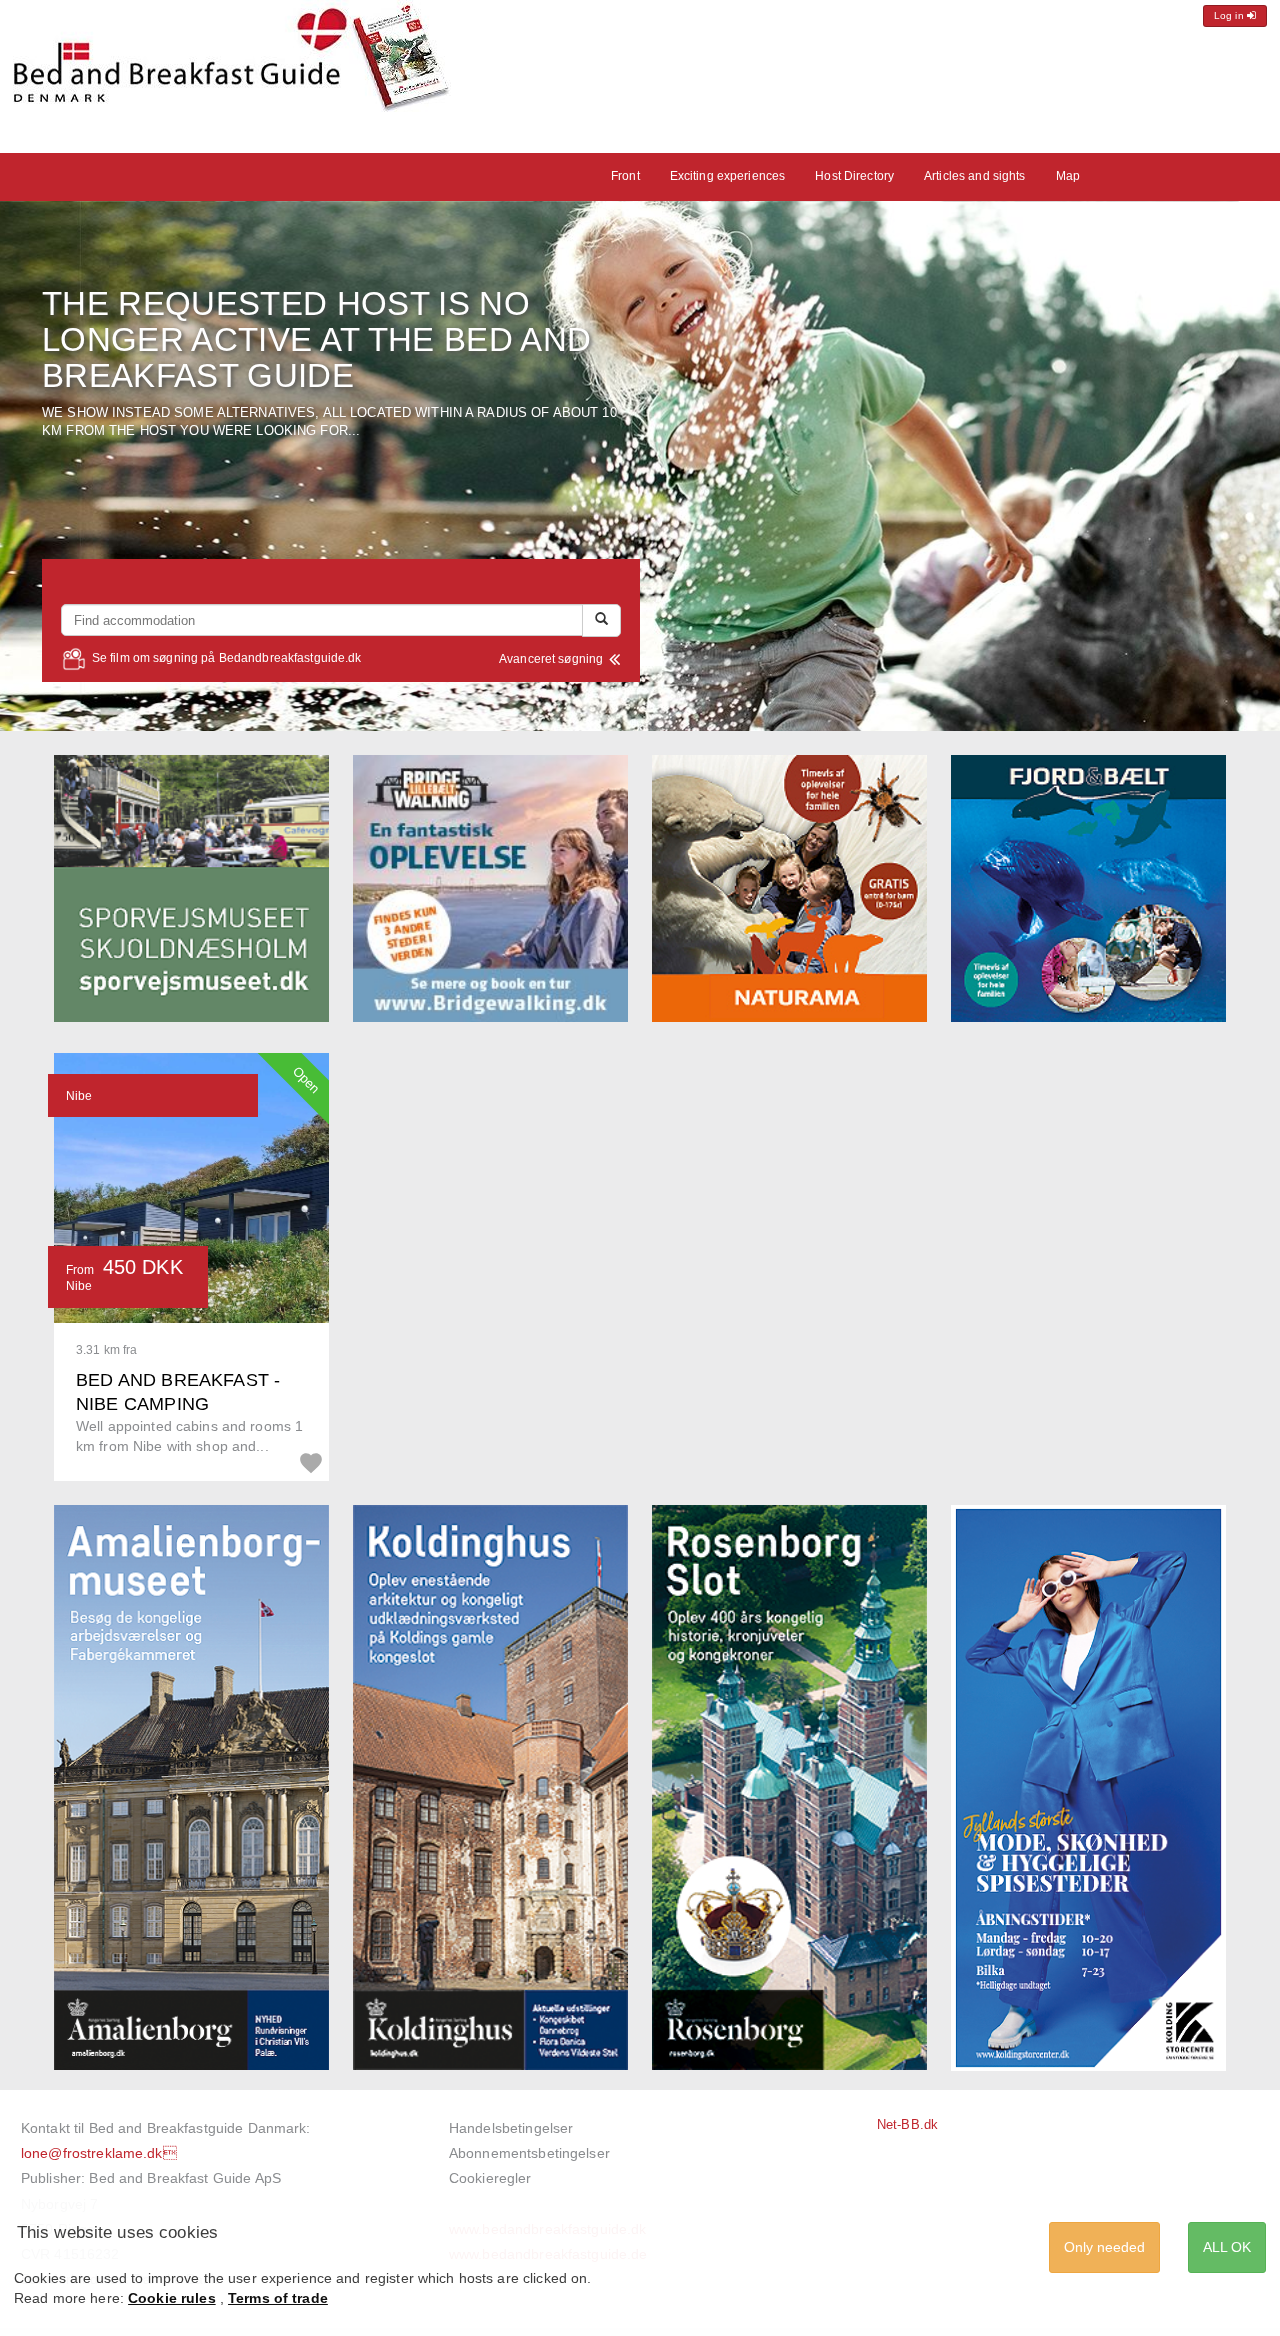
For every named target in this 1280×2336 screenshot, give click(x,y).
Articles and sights (974, 176)
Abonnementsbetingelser (529, 2153)
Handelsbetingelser (511, 2128)
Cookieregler (490, 2178)
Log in (1230, 15)
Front (625, 176)
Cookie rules (172, 2298)
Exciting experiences (728, 176)
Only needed (1104, 2247)
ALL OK (1227, 2247)
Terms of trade (278, 2298)
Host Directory (854, 176)
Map (1068, 176)
